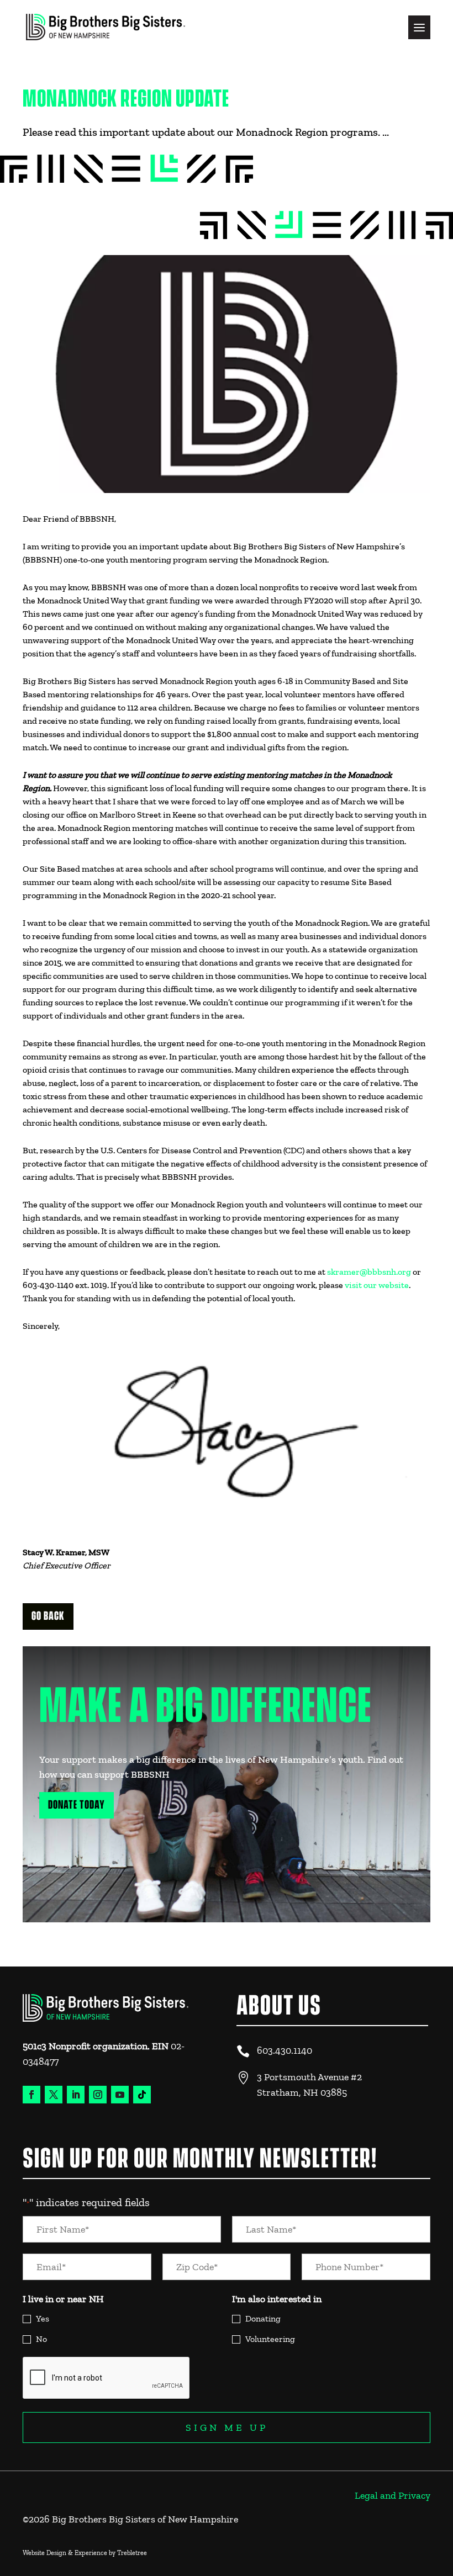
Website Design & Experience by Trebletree (85, 2553)
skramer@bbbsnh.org (369, 1272)
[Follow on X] (54, 2095)
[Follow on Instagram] (98, 2095)
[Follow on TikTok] (142, 2095)
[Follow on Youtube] (120, 2095)
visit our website (377, 1285)
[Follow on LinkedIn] (76, 2095)
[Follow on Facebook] (31, 2095)
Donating (263, 2318)
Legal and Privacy (393, 2495)
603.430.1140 (285, 2050)
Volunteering (270, 2339)
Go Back (48, 1616)
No (41, 2339)
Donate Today (77, 1805)
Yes (43, 2318)
